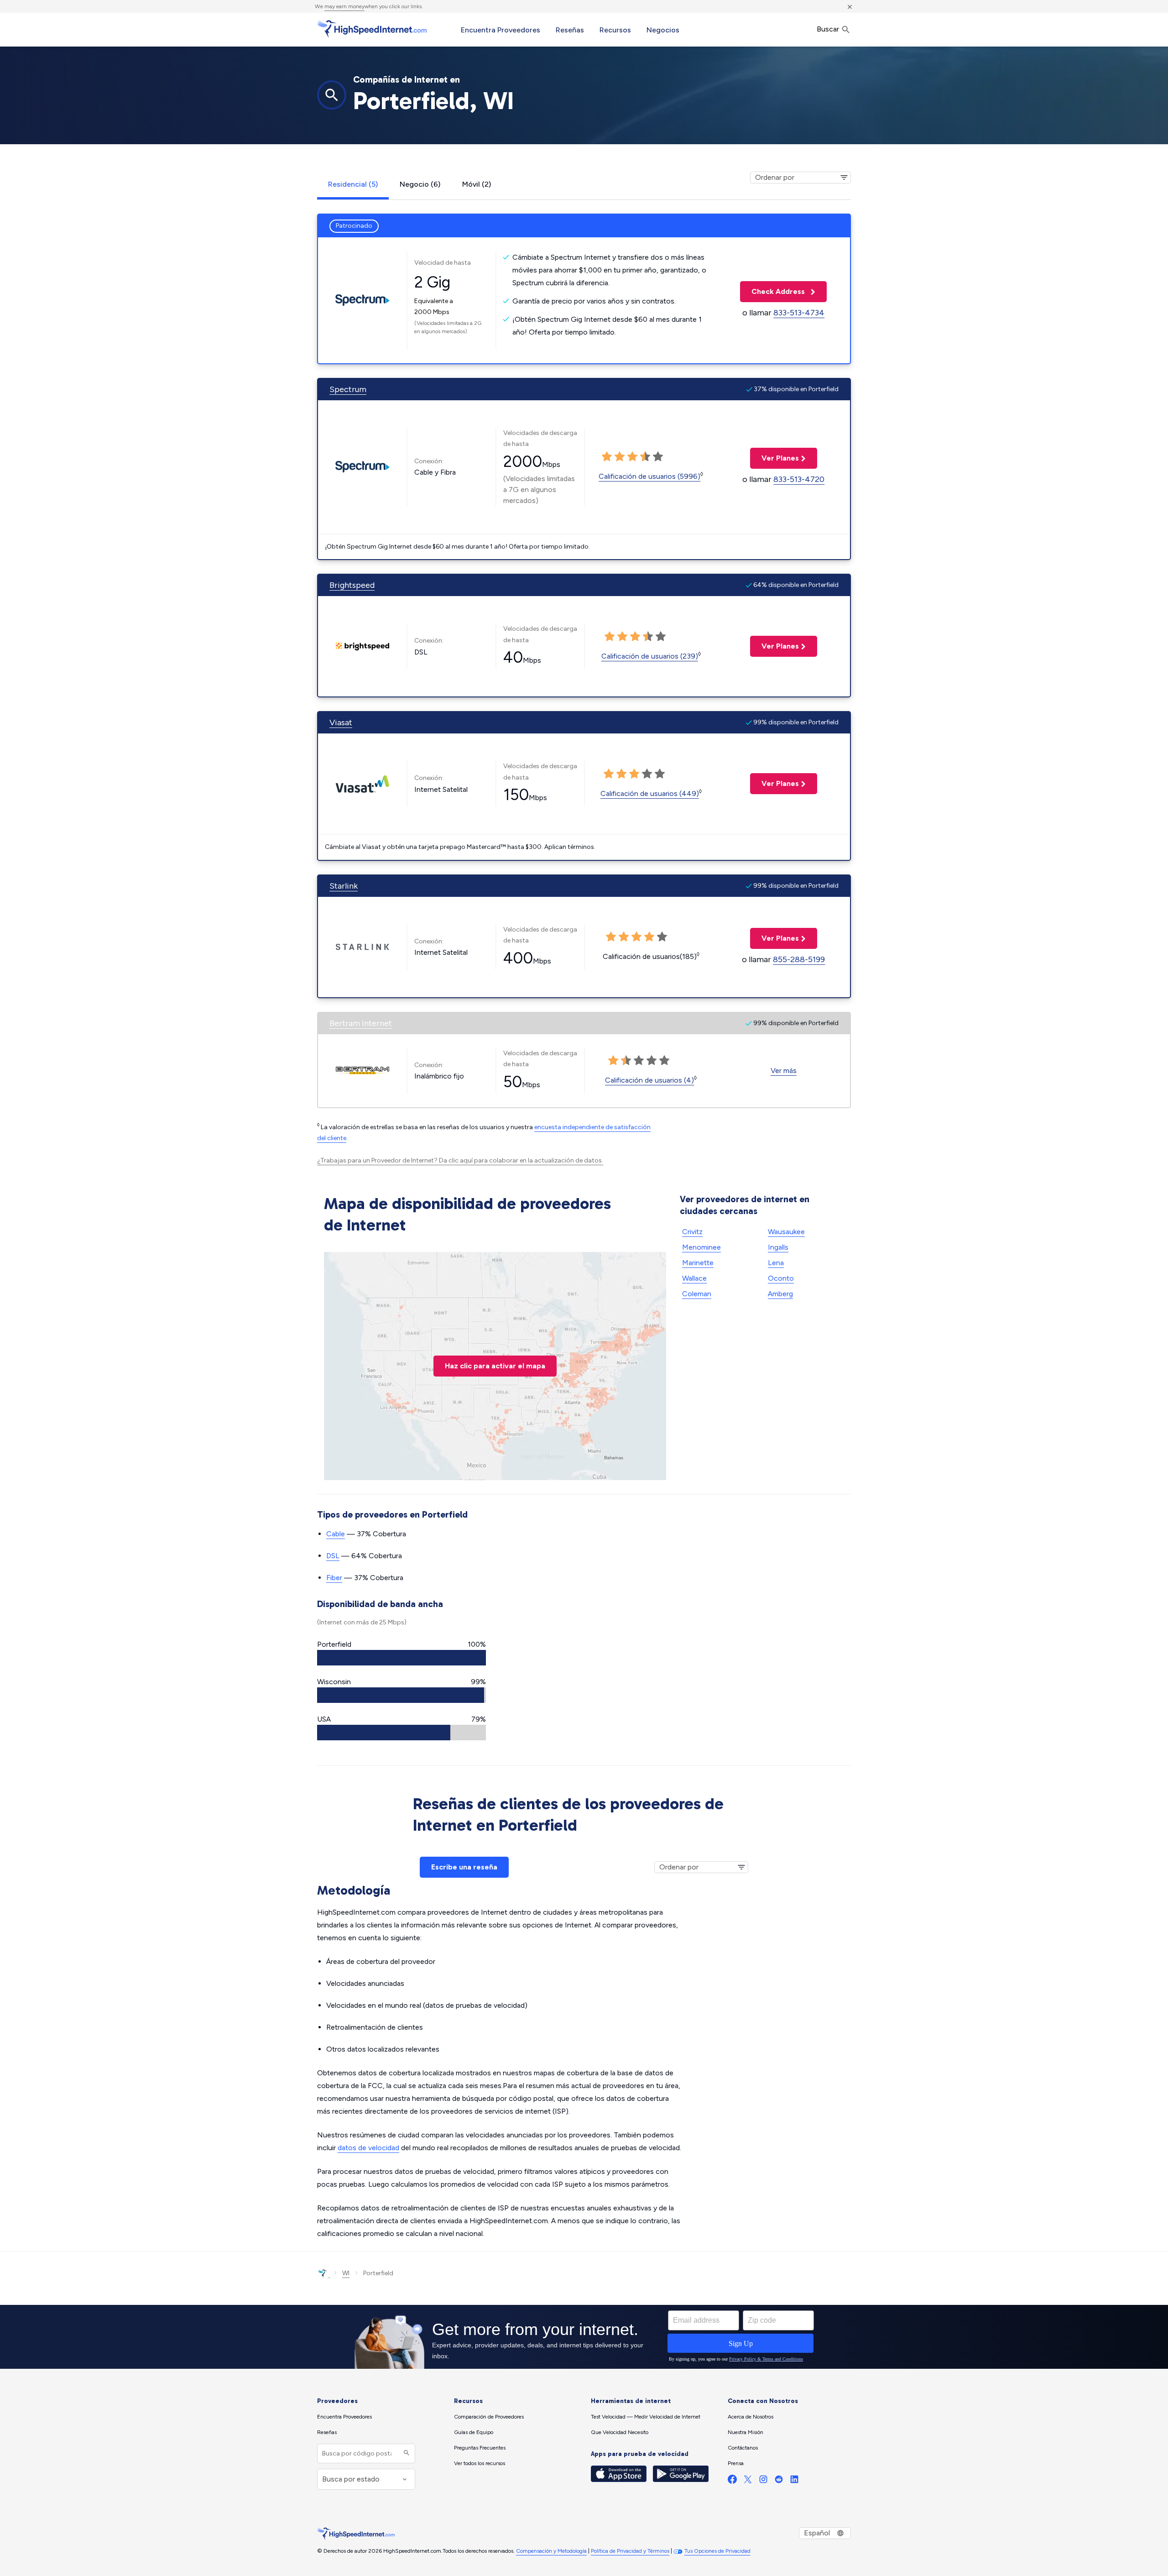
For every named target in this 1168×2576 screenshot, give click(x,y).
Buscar (829, 29)
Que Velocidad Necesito (620, 2432)
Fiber (334, 1578)
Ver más (784, 1071)
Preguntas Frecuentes (480, 2448)
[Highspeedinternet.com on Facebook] (732, 2481)
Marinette (698, 1263)
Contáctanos (743, 2448)
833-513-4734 (799, 313)
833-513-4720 (799, 479)
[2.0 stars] (620, 457)
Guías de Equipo (474, 2432)
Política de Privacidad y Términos (630, 2551)
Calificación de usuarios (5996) (649, 476)
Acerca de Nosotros (751, 2417)
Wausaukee (786, 1232)
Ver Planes (774, 458)
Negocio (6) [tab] (420, 184)
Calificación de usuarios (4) (649, 1080)
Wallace (694, 1278)
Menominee (701, 1247)
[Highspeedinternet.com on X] (748, 2481)
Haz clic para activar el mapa (495, 1366)
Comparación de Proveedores (489, 2417)
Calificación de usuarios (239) (650, 656)
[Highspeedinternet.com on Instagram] (763, 2481)
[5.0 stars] (658, 457)
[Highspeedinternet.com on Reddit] (779, 2481)
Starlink (344, 886)
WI (346, 2273)
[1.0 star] (607, 457)
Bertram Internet (361, 1023)
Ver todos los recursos (480, 2463)
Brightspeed (352, 585)
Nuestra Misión (746, 2432)
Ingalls (778, 1247)
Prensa (736, 2463)
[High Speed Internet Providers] (372, 29)
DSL (333, 1556)
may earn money (344, 6)
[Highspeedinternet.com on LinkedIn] (794, 2481)
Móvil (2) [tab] (477, 184)
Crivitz (692, 1232)
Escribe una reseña (464, 1867)
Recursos (615, 30)
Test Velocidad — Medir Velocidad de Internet (646, 2417)
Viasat (341, 723)
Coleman (697, 1294)
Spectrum (348, 389)
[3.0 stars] (632, 457)
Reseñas (570, 30)
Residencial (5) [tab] (353, 184)
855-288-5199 (799, 959)
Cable (336, 1534)
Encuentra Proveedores (501, 30)
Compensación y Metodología (551, 2551)
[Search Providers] (405, 2453)
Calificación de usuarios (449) (650, 793)
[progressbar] (401, 1658)
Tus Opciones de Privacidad (717, 2551)
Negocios (663, 30)
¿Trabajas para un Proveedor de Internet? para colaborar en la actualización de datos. (460, 1160)
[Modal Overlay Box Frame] (584, 2337)
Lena (776, 1263)
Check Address (773, 291)
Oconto (781, 1278)
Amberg (780, 1294)
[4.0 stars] (645, 457)
